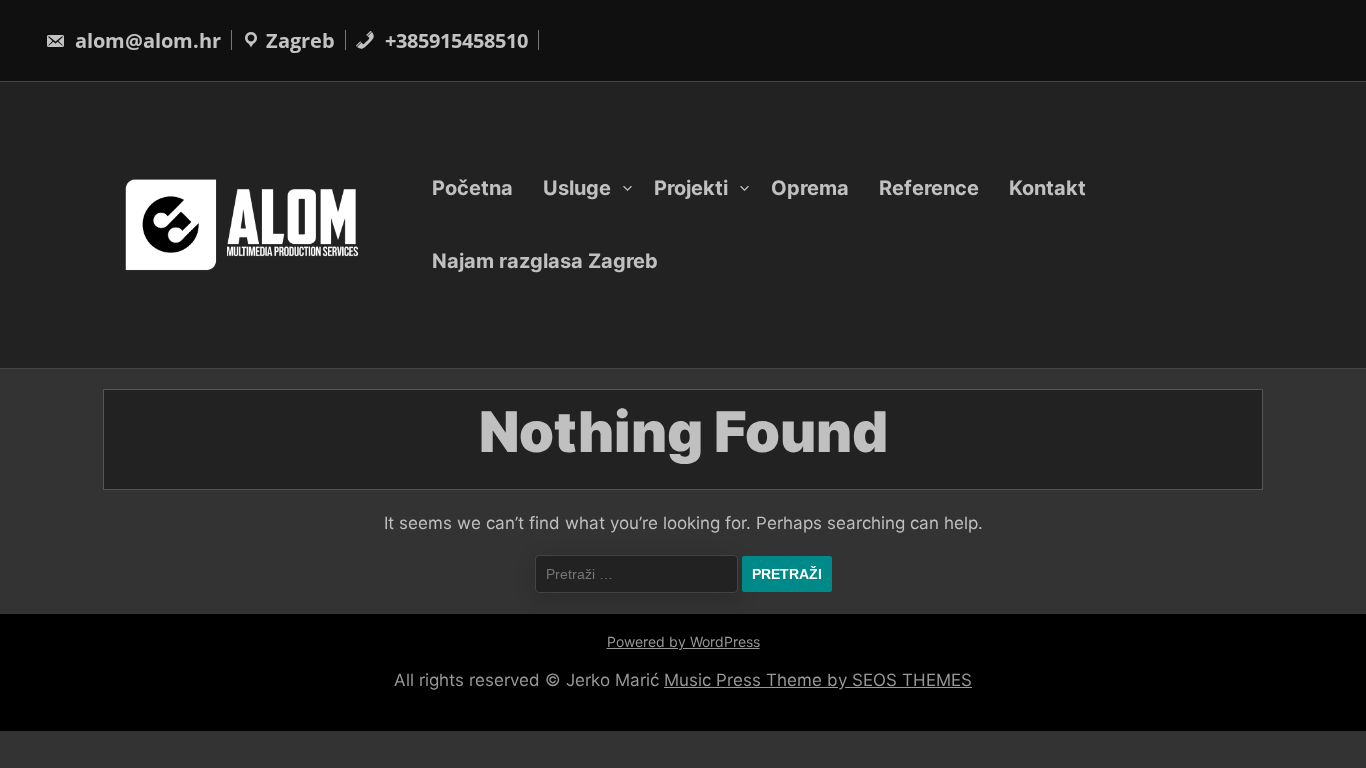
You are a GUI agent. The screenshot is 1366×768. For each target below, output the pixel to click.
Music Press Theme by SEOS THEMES (818, 680)
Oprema (810, 188)
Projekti (691, 188)
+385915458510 (454, 40)
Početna (472, 188)
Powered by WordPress (683, 641)
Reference (929, 188)
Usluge (577, 188)
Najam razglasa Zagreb (545, 261)
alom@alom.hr (145, 40)
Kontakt (1047, 188)
